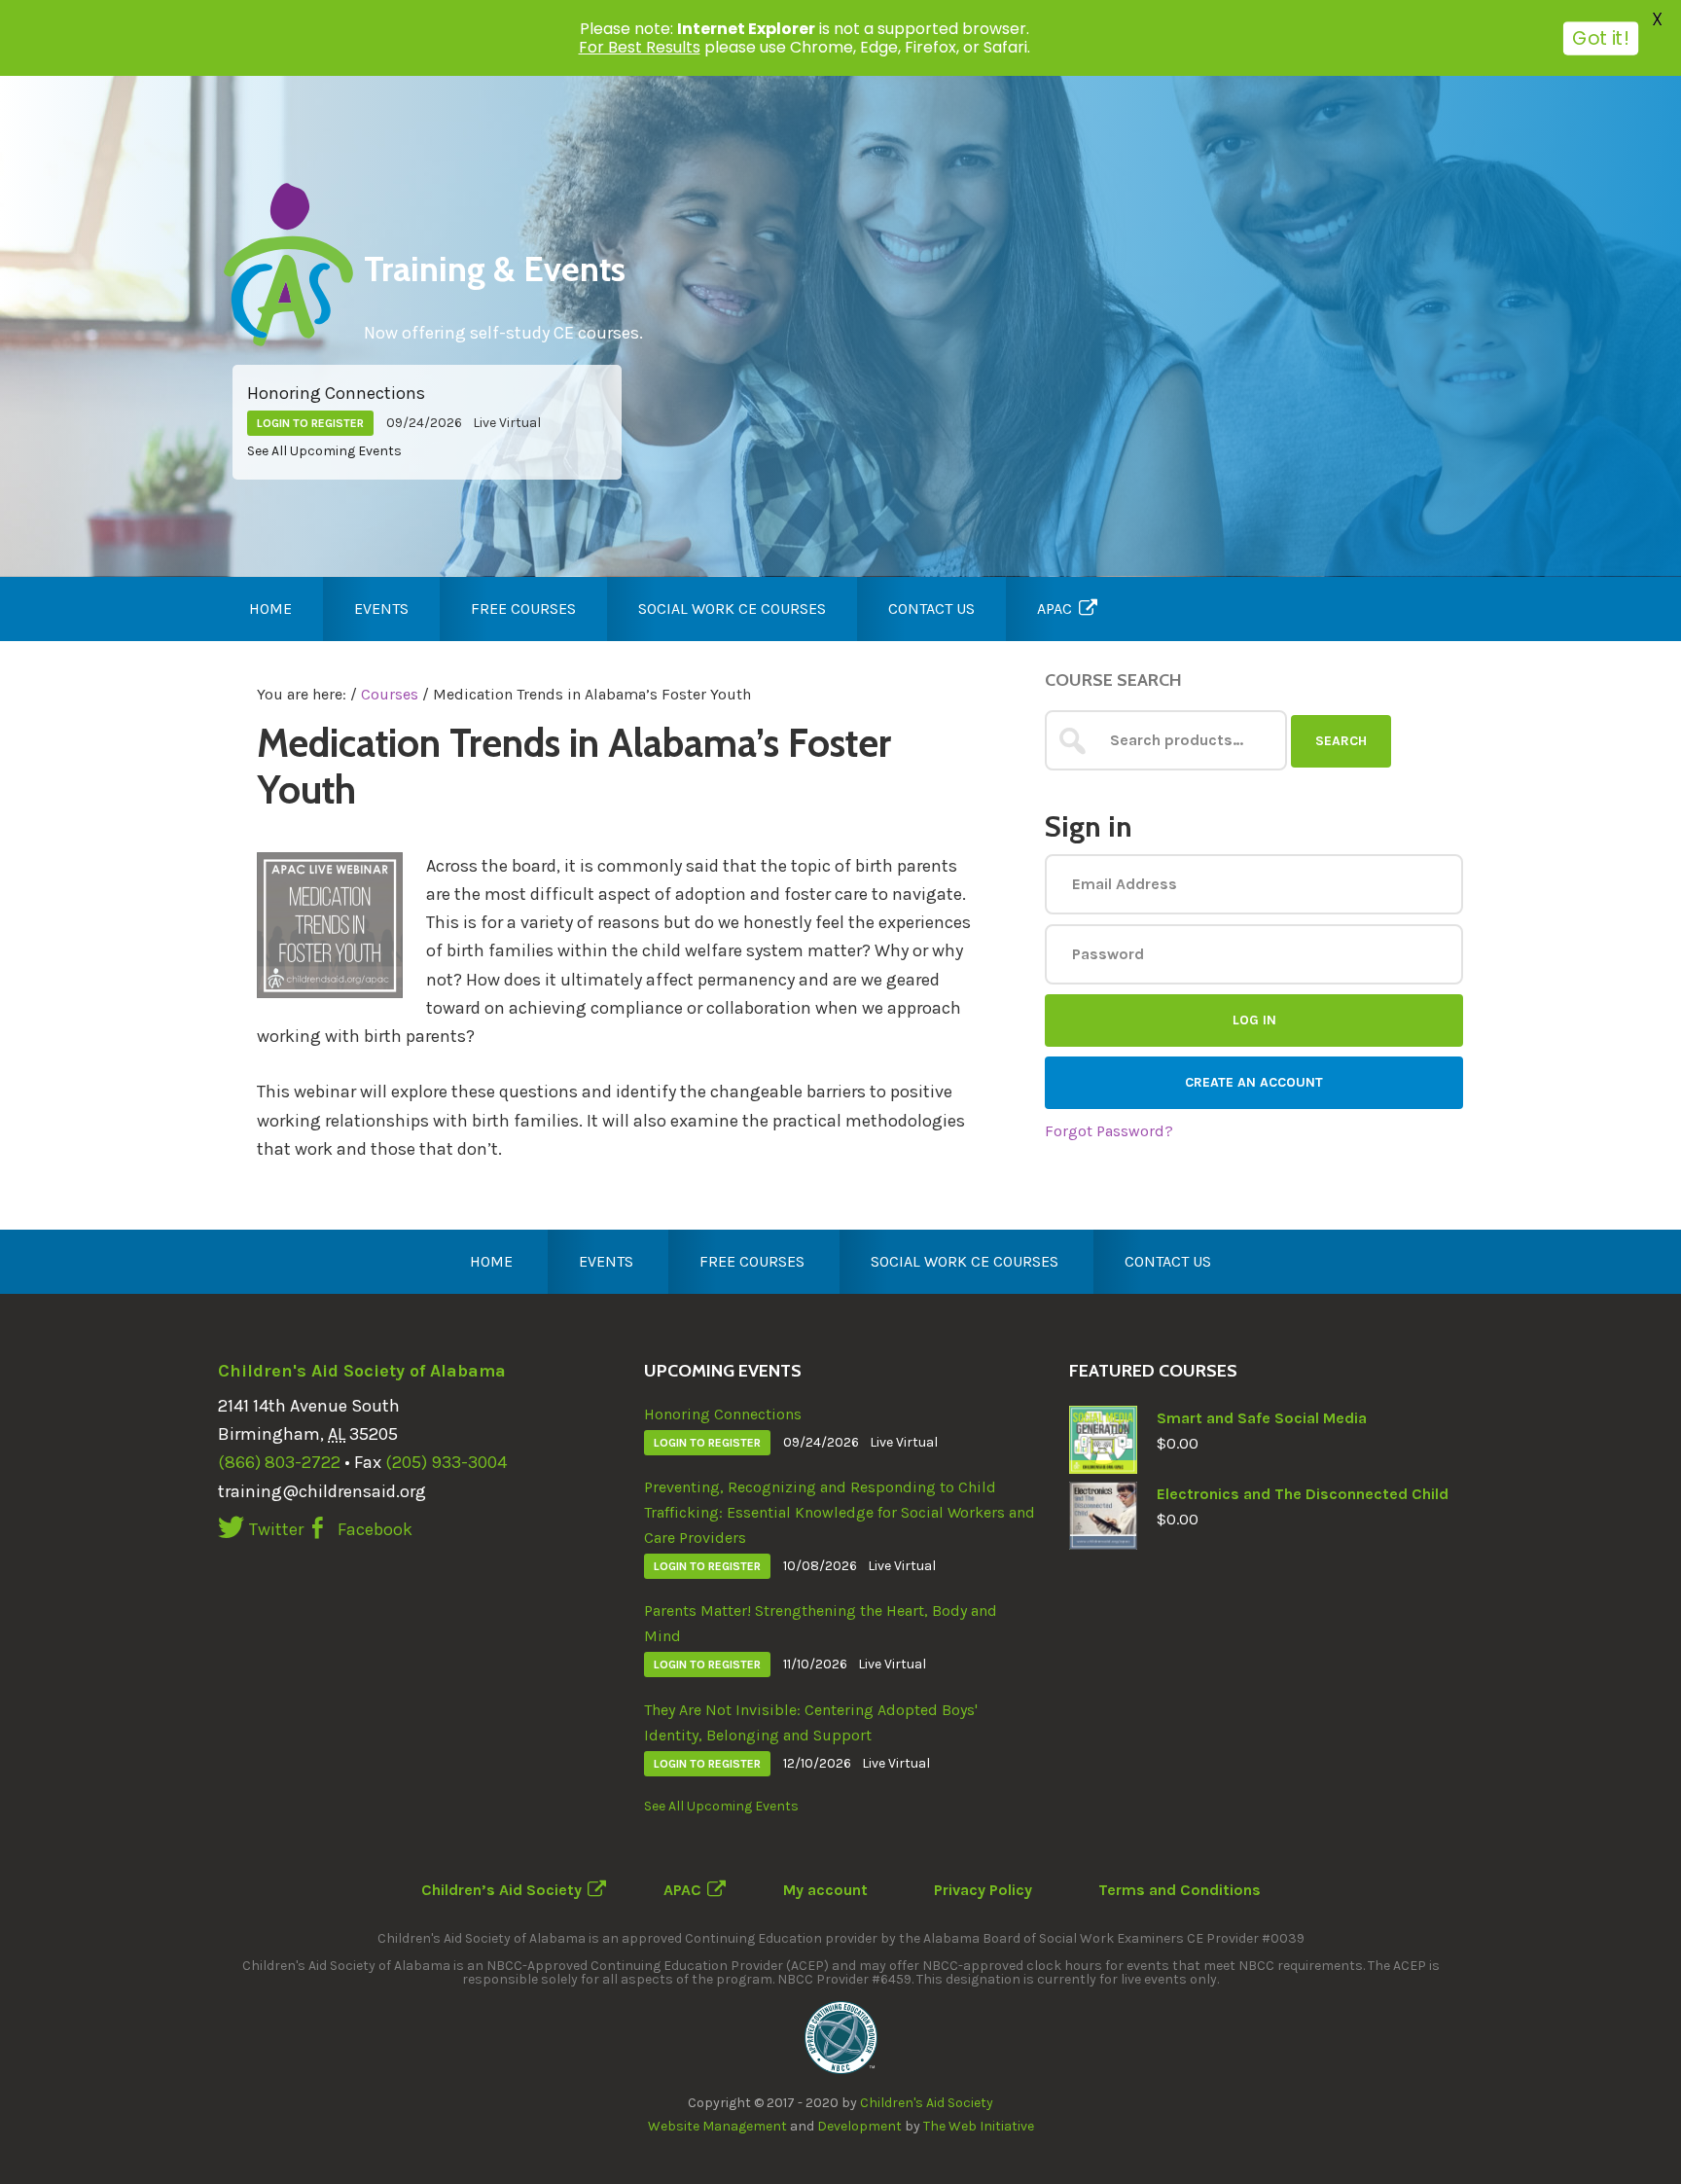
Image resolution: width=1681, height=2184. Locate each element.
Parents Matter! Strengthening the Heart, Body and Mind (821, 1623)
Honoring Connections (336, 393)
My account (825, 1890)
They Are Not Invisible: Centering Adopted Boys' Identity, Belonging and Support (811, 1722)
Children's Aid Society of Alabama (362, 1371)
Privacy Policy (983, 1890)
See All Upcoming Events (324, 451)
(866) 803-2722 (279, 1462)
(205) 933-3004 (446, 1462)
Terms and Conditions (1180, 1890)
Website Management (717, 2126)
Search (1341, 741)
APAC (682, 1890)
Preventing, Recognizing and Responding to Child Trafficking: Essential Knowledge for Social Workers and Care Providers (840, 1512)
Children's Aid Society (927, 2103)
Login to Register (310, 423)
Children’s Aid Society (501, 1890)
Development (859, 2126)
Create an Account (1254, 1082)
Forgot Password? (1109, 1131)
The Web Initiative (979, 2126)
